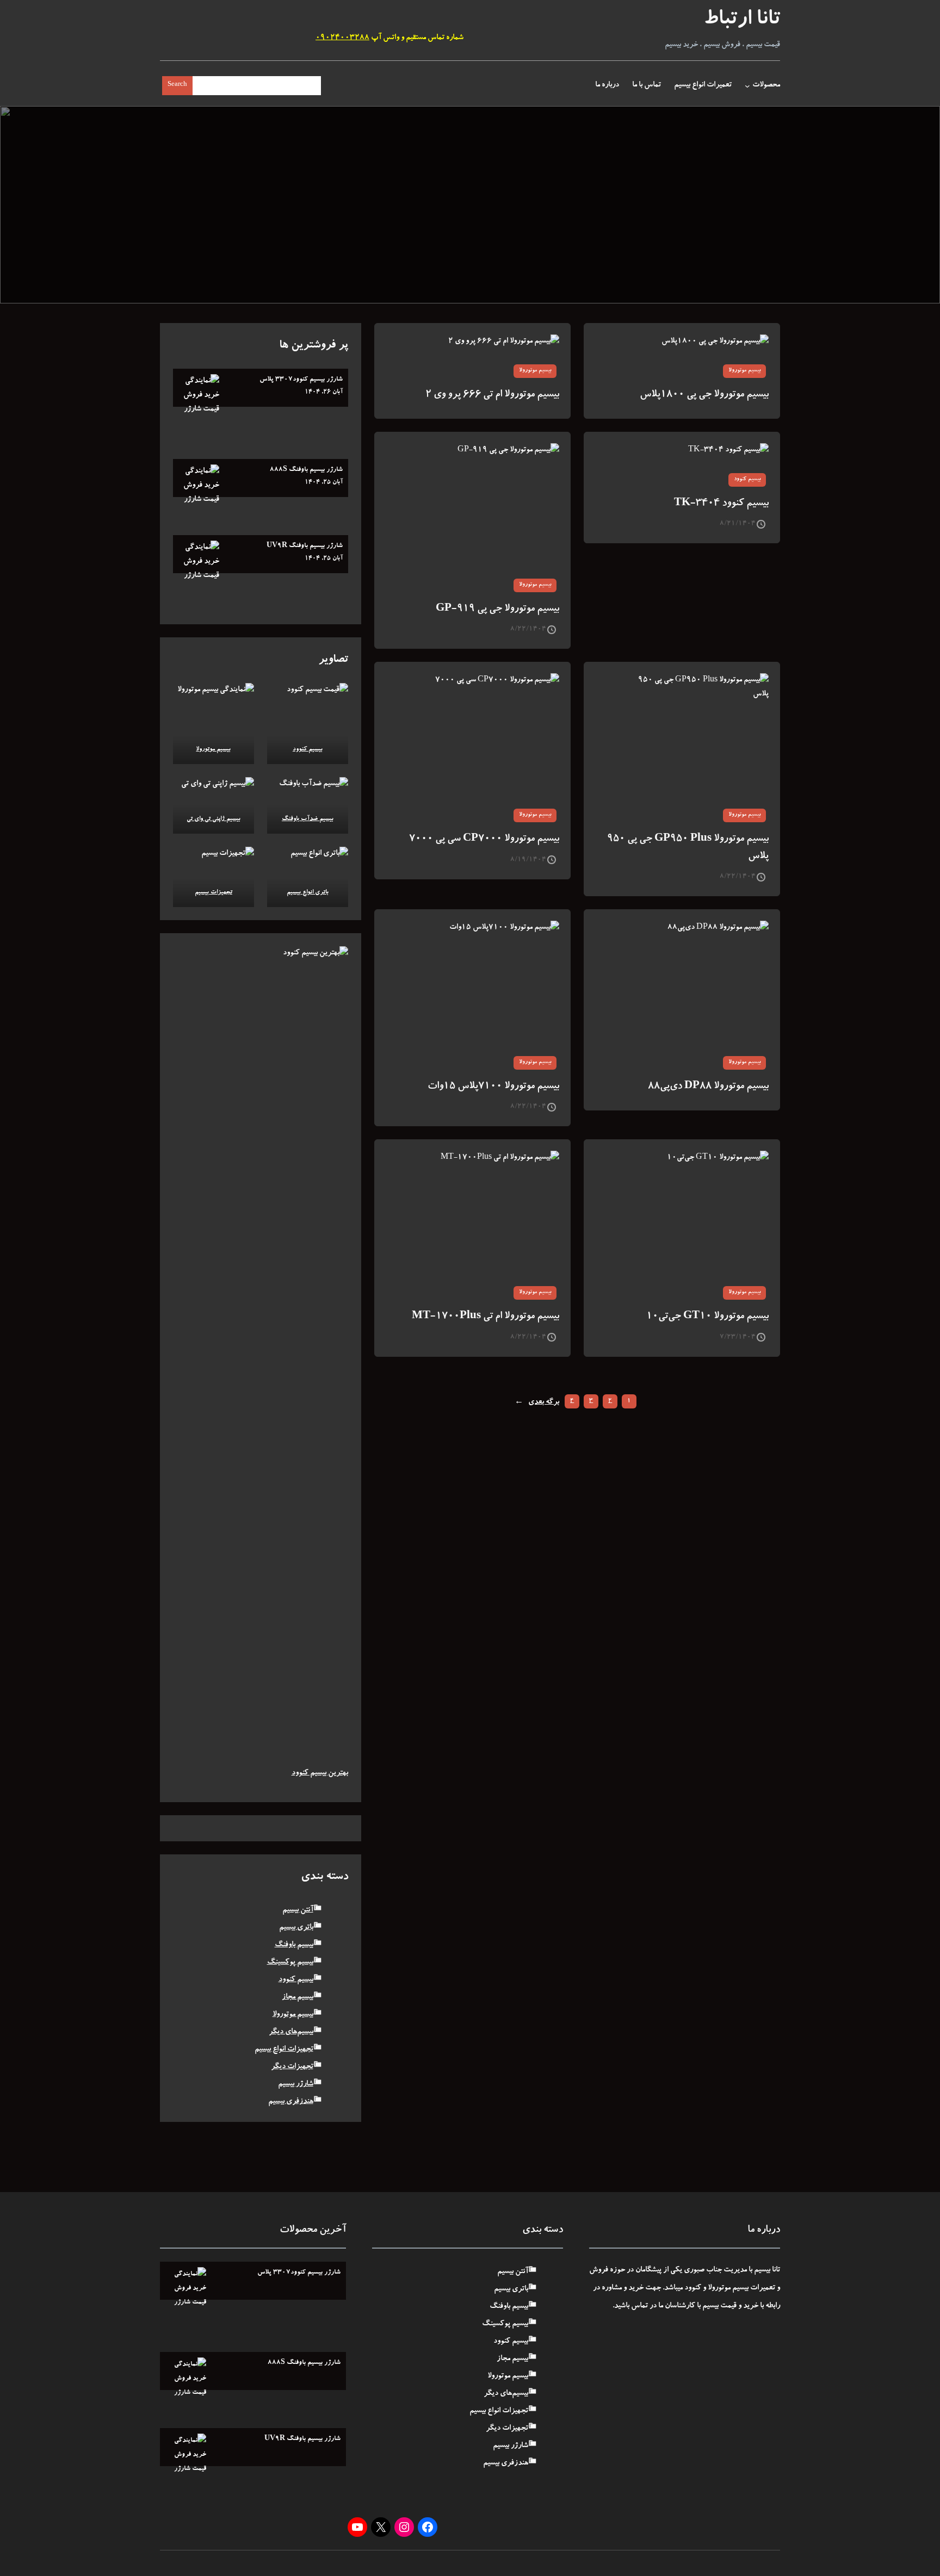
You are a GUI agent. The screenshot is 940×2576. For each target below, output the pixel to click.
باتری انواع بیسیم (308, 893)
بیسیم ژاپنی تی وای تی (214, 819)
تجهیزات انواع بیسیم (284, 2050)
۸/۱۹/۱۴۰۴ (528, 860)
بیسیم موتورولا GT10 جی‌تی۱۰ (707, 1317)
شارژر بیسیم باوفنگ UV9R (305, 546)
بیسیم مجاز (298, 1997)
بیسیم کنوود (747, 480)
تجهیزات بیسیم (214, 893)
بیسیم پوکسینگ (290, 1963)
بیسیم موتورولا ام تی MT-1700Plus (486, 1317)
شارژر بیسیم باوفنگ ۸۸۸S (306, 470)
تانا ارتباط (742, 21)
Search (177, 85)
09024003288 (342, 38)
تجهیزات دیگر (292, 2067)
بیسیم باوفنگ (294, 1945)
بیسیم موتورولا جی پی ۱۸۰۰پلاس (704, 395)
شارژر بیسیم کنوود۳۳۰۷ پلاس (301, 380)
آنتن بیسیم (298, 1910)
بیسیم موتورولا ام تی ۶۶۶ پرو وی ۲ (492, 395)
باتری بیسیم (296, 1928)
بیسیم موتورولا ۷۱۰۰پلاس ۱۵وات (493, 1087)
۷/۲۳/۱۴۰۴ (738, 1337)
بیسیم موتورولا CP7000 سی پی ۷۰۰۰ (484, 839)
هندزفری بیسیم (291, 2102)
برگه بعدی (537, 1402)
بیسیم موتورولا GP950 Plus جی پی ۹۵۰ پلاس (688, 848)
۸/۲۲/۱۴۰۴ (528, 629)
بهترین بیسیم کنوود (320, 1773)
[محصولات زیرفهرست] (747, 86)
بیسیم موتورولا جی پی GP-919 (497, 609)
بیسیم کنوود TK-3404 (721, 504)
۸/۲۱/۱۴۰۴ (738, 524)
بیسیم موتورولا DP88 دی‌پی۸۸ (708, 1087)
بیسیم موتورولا (744, 371)
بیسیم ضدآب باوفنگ (308, 819)
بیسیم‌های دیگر (291, 2032)
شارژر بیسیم (296, 2084)
